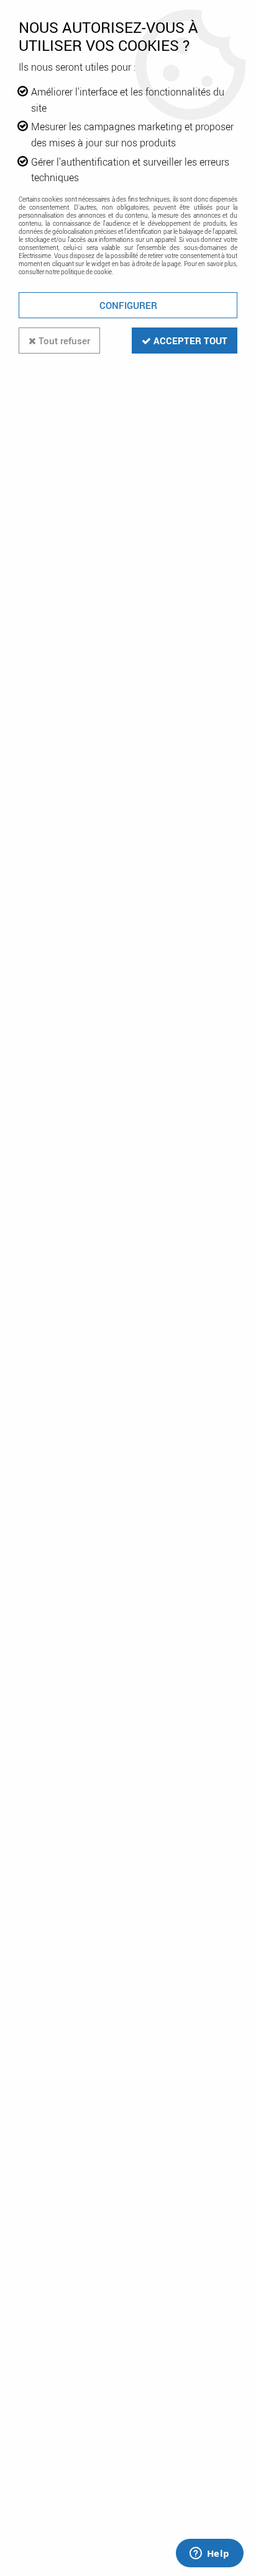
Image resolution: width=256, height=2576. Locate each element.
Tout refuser (63, 341)
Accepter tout (189, 341)
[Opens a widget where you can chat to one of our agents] (209, 2554)
